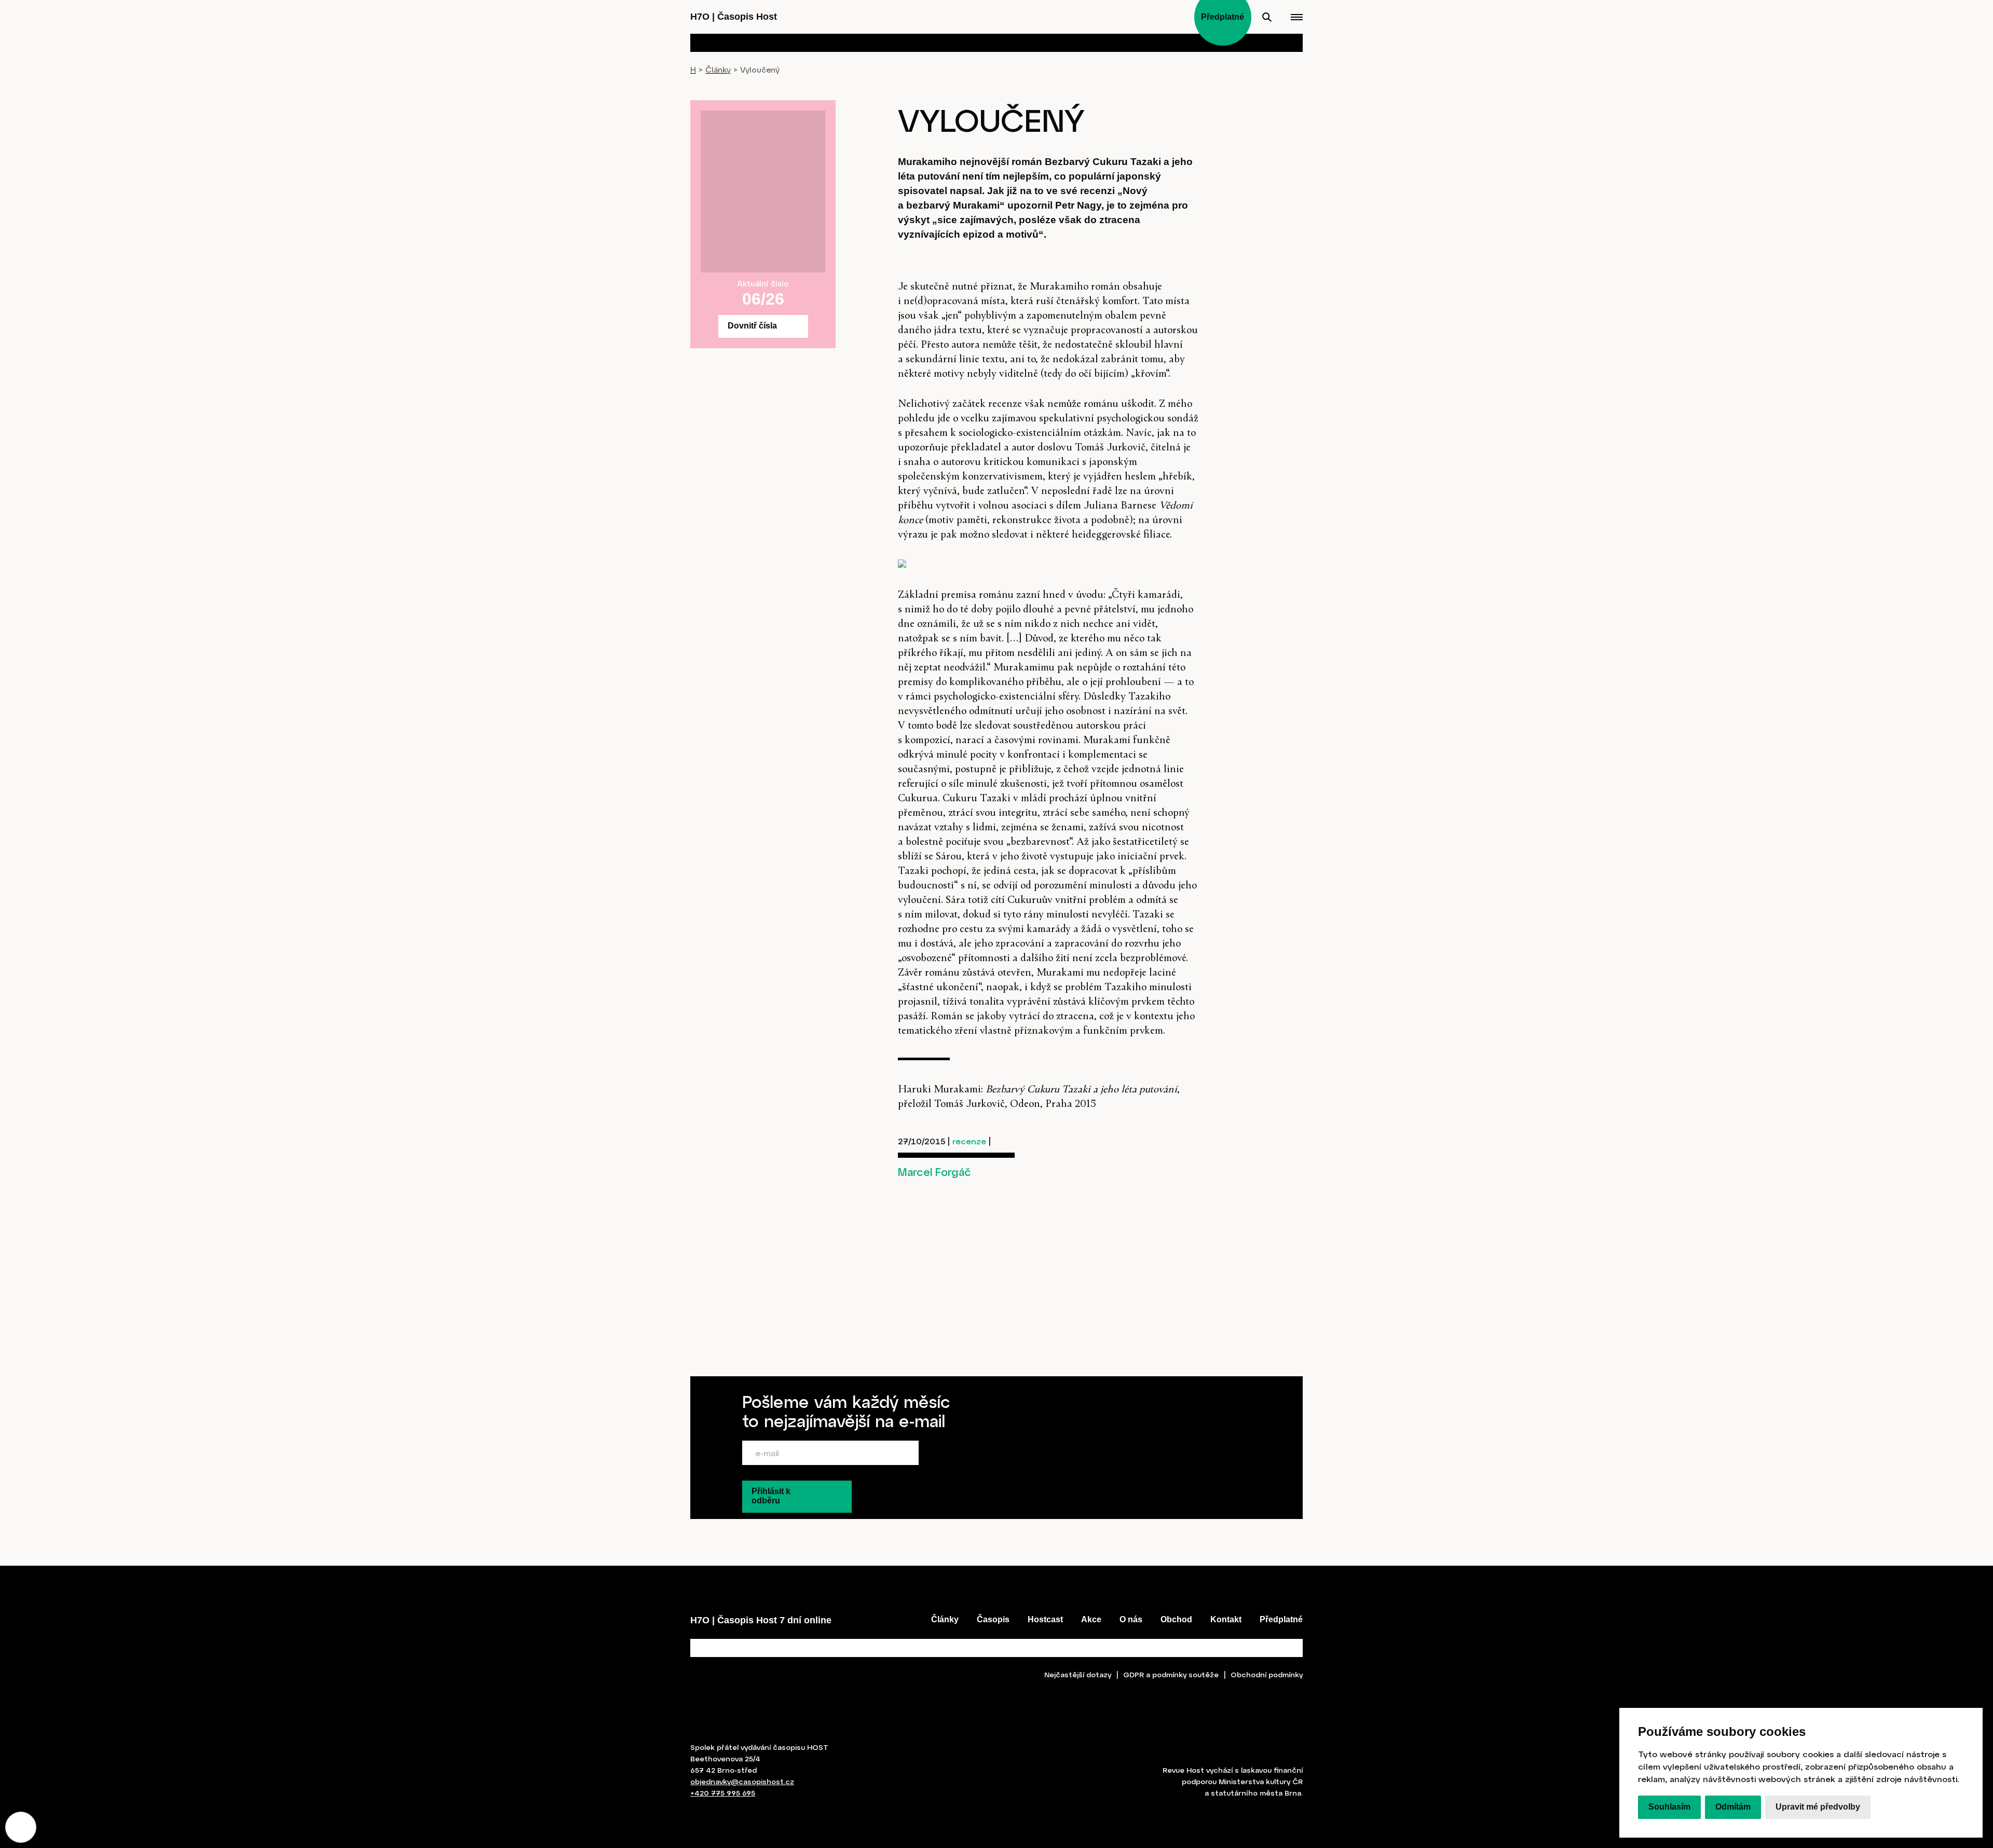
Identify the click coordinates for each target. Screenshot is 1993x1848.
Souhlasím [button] (1669, 1807)
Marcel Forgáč (934, 1172)
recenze (969, 1141)
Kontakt (1226, 1619)
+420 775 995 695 (723, 1793)
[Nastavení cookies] (21, 1827)
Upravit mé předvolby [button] (1818, 1807)
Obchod (1176, 1619)
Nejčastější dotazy (1078, 1674)
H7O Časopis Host (734, 17)
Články (718, 70)
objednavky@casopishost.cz (742, 1781)
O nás (1131, 1619)
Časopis (993, 1619)
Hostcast (1045, 1619)
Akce (1091, 1619)
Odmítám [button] (1733, 1807)
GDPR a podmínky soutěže (1171, 1674)
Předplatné (1281, 1619)
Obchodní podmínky (1267, 1674)
